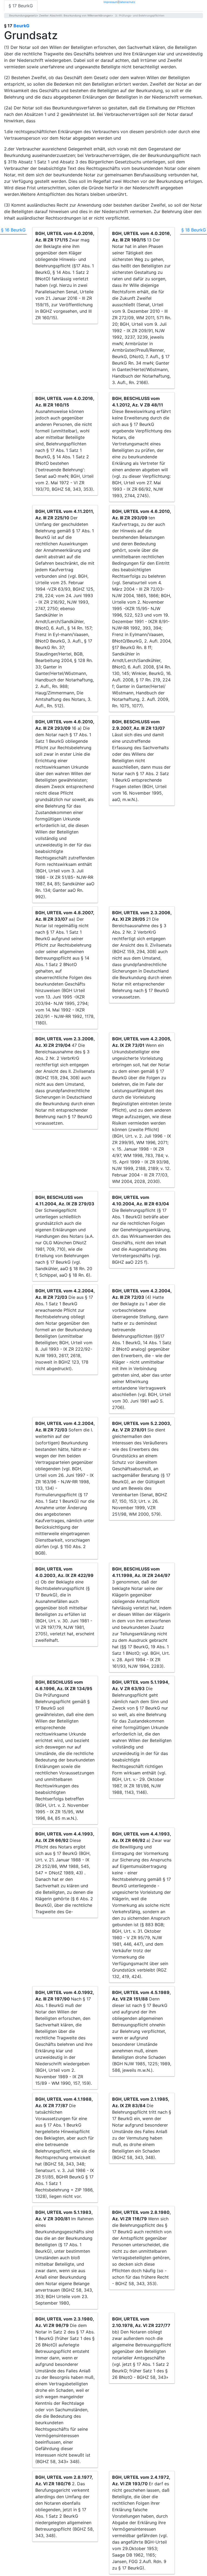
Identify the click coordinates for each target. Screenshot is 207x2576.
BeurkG (21, 26)
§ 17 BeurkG (21, 6)
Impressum (111, 2)
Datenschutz (127, 2)
